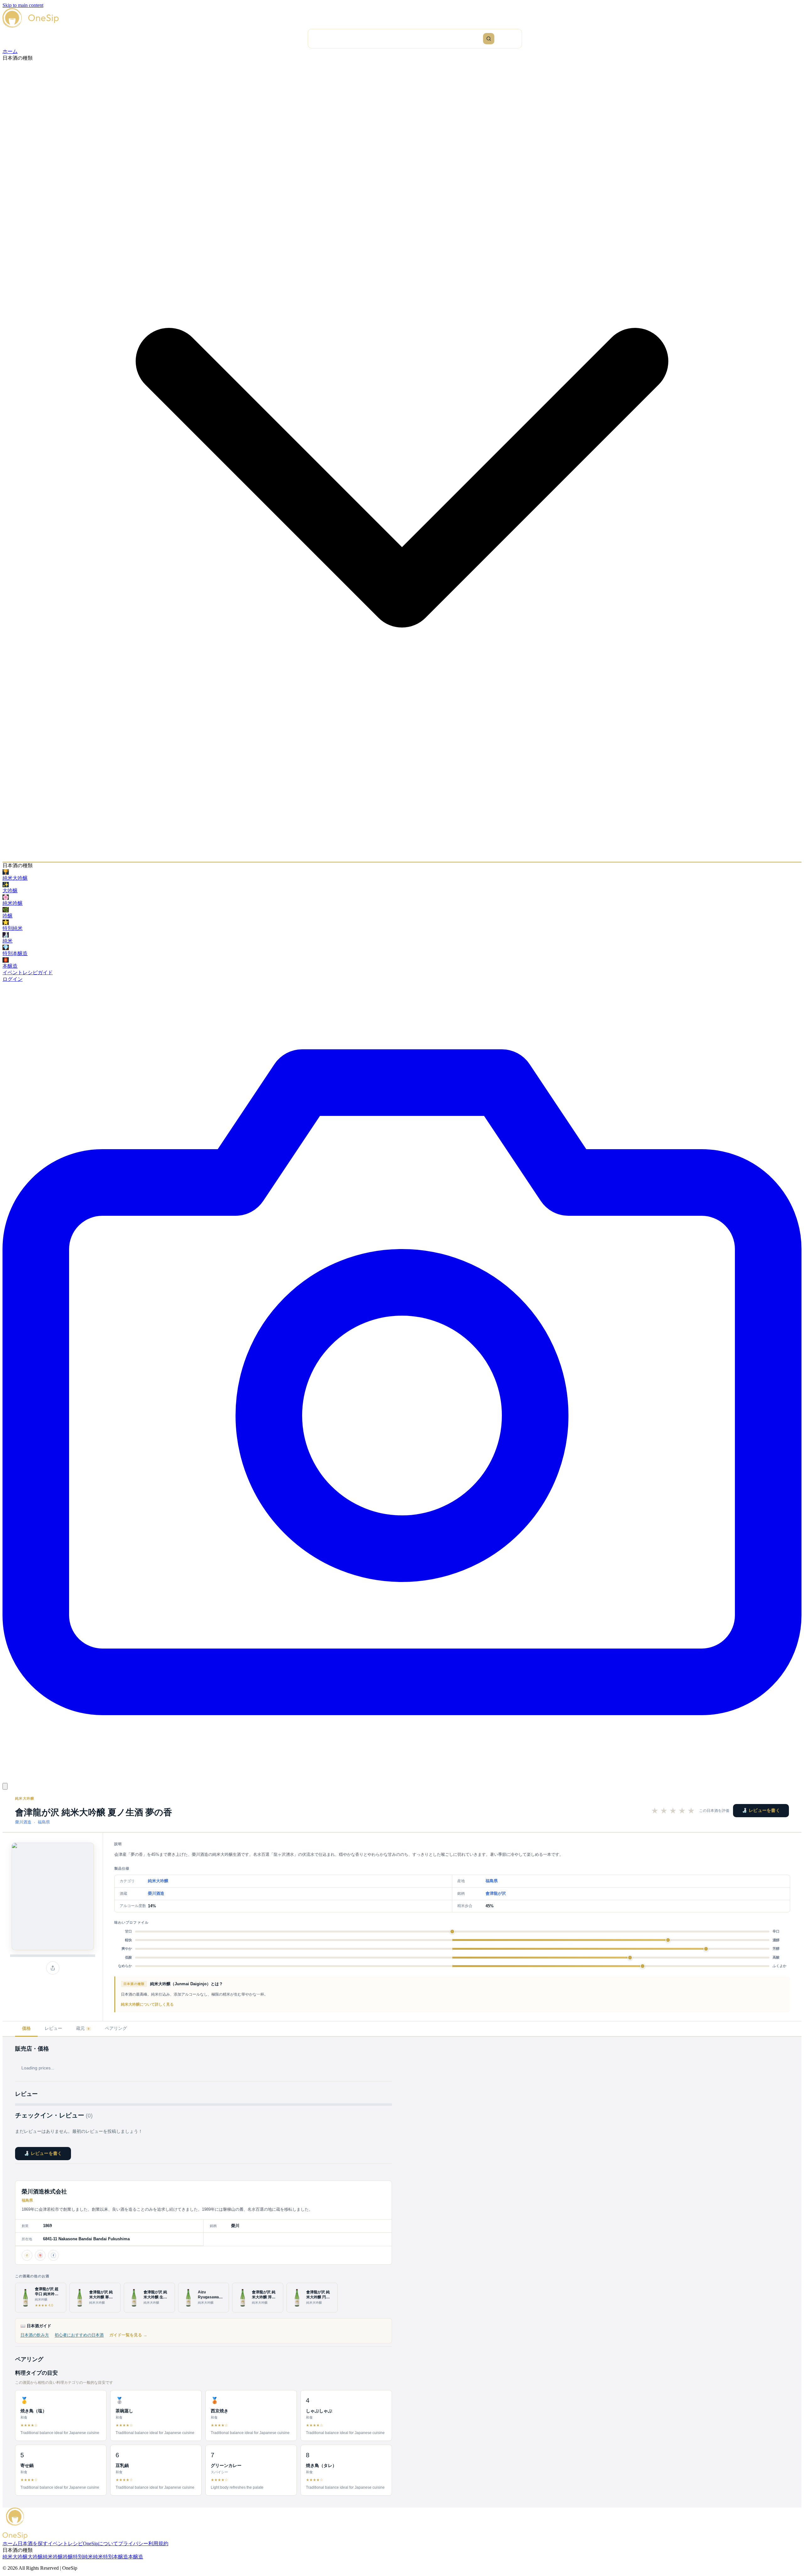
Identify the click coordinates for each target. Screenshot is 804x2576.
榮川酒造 (23, 1822)
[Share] (53, 1968)
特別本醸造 (116, 2557)
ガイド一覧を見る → (128, 2335)
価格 (26, 2028)
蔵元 (83, 2028)
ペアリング (116, 2028)
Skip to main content (23, 5)
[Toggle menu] (5, 1786)
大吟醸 (35, 2557)
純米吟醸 (53, 2557)
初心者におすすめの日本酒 (79, 2335)
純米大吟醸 (25, 1798)
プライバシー (133, 2543)
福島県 (44, 1822)
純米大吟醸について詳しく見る (147, 2004)
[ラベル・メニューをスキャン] (402, 1780)
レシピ (30, 973)
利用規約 (158, 2543)
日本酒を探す (33, 2543)
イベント (13, 973)
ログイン (13, 979)
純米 (98, 2557)
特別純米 (83, 2557)
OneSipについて (100, 2543)
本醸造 (136, 2557)
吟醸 (68, 2557)
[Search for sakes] (489, 39)
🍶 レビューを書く (761, 1810)
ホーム (10, 51)
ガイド (45, 973)
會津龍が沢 (496, 1893)
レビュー (53, 2028)
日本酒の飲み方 (35, 2335)
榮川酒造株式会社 (44, 2192)
